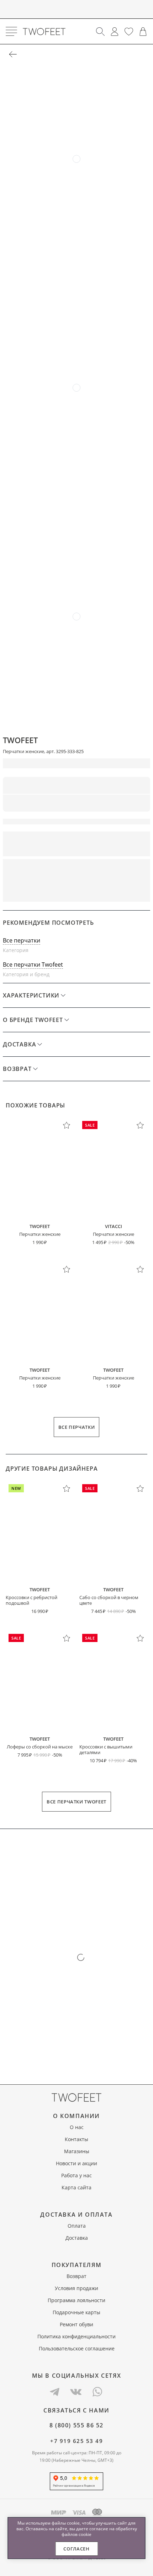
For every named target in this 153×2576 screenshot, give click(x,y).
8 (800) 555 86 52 (76, 2425)
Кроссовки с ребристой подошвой (31, 1600)
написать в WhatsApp (76, 892)
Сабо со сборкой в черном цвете (109, 1600)
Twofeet (20, 740)
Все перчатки (22, 940)
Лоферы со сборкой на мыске (40, 1747)
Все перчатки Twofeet (33, 964)
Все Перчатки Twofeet (76, 1802)
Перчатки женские (40, 1234)
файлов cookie (76, 2534)
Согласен (76, 2549)
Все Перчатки (77, 1427)
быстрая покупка (114, 869)
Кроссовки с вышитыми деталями (106, 1749)
